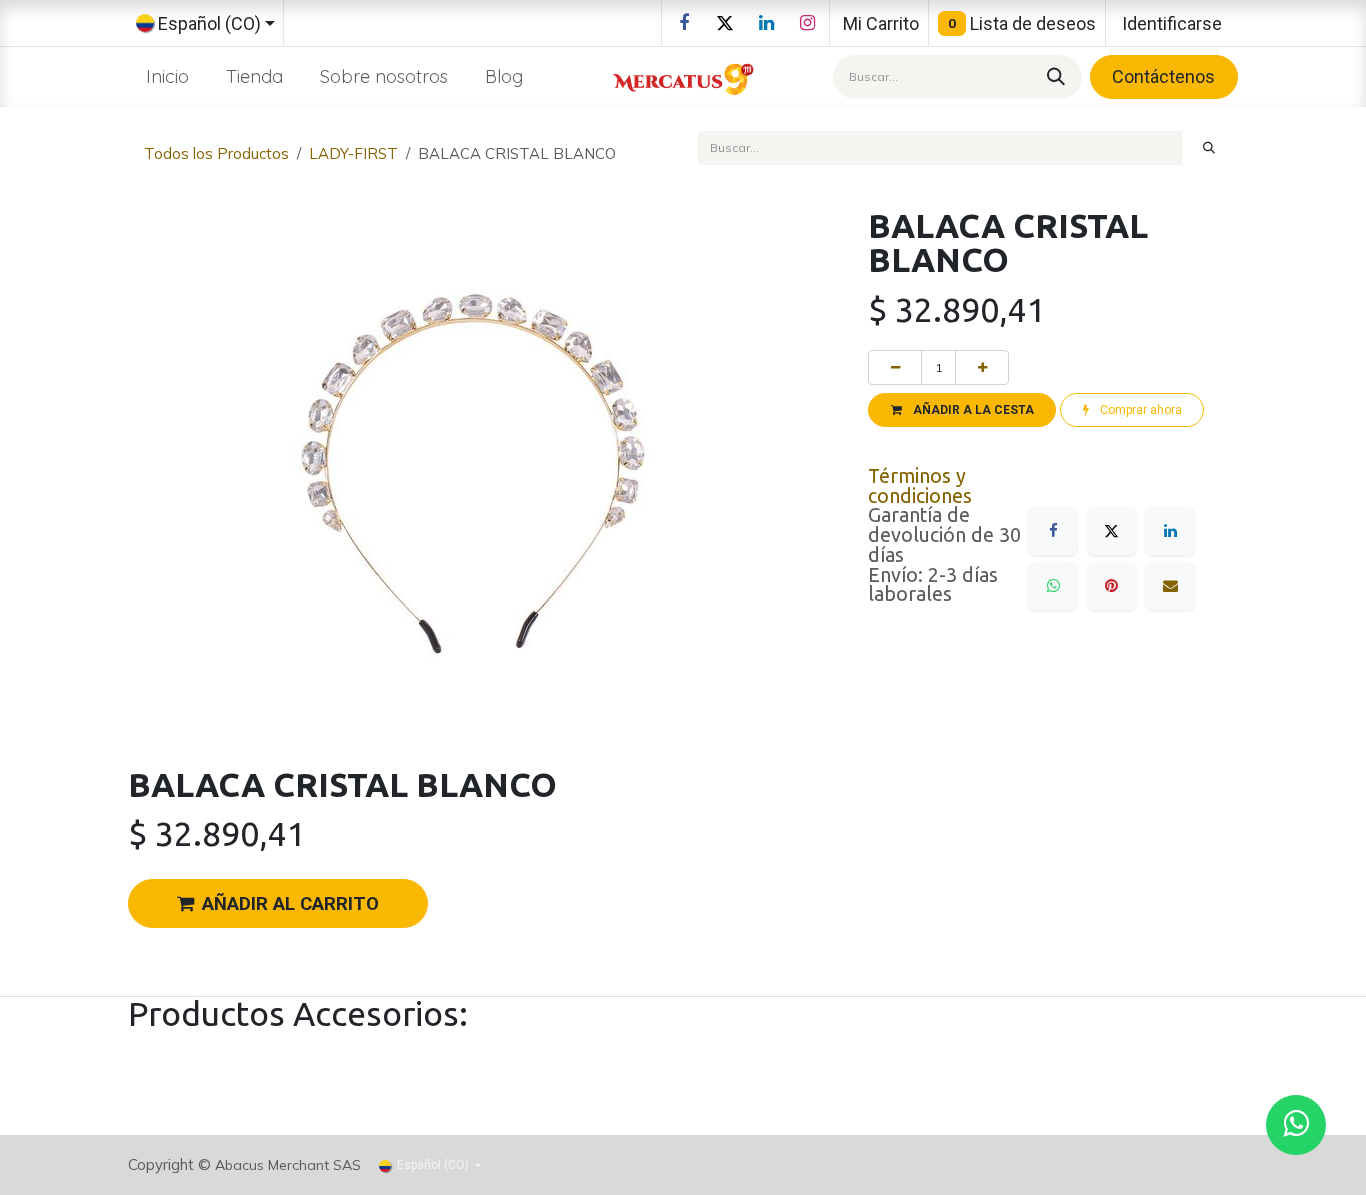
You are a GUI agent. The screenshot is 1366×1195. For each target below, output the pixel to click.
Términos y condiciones (920, 486)
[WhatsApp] (1053, 586)
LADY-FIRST (353, 153)
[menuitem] (168, 76)
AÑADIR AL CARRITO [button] (290, 904)
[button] (962, 410)
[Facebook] (684, 23)
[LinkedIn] (766, 23)
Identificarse (1172, 23)
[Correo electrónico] (1170, 586)
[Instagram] (807, 23)
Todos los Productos (216, 153)
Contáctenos (1163, 76)
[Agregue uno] (982, 367)
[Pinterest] (1112, 586)
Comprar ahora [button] (1139, 410)
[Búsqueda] (1053, 76)
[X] (725, 23)
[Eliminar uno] (895, 367)
